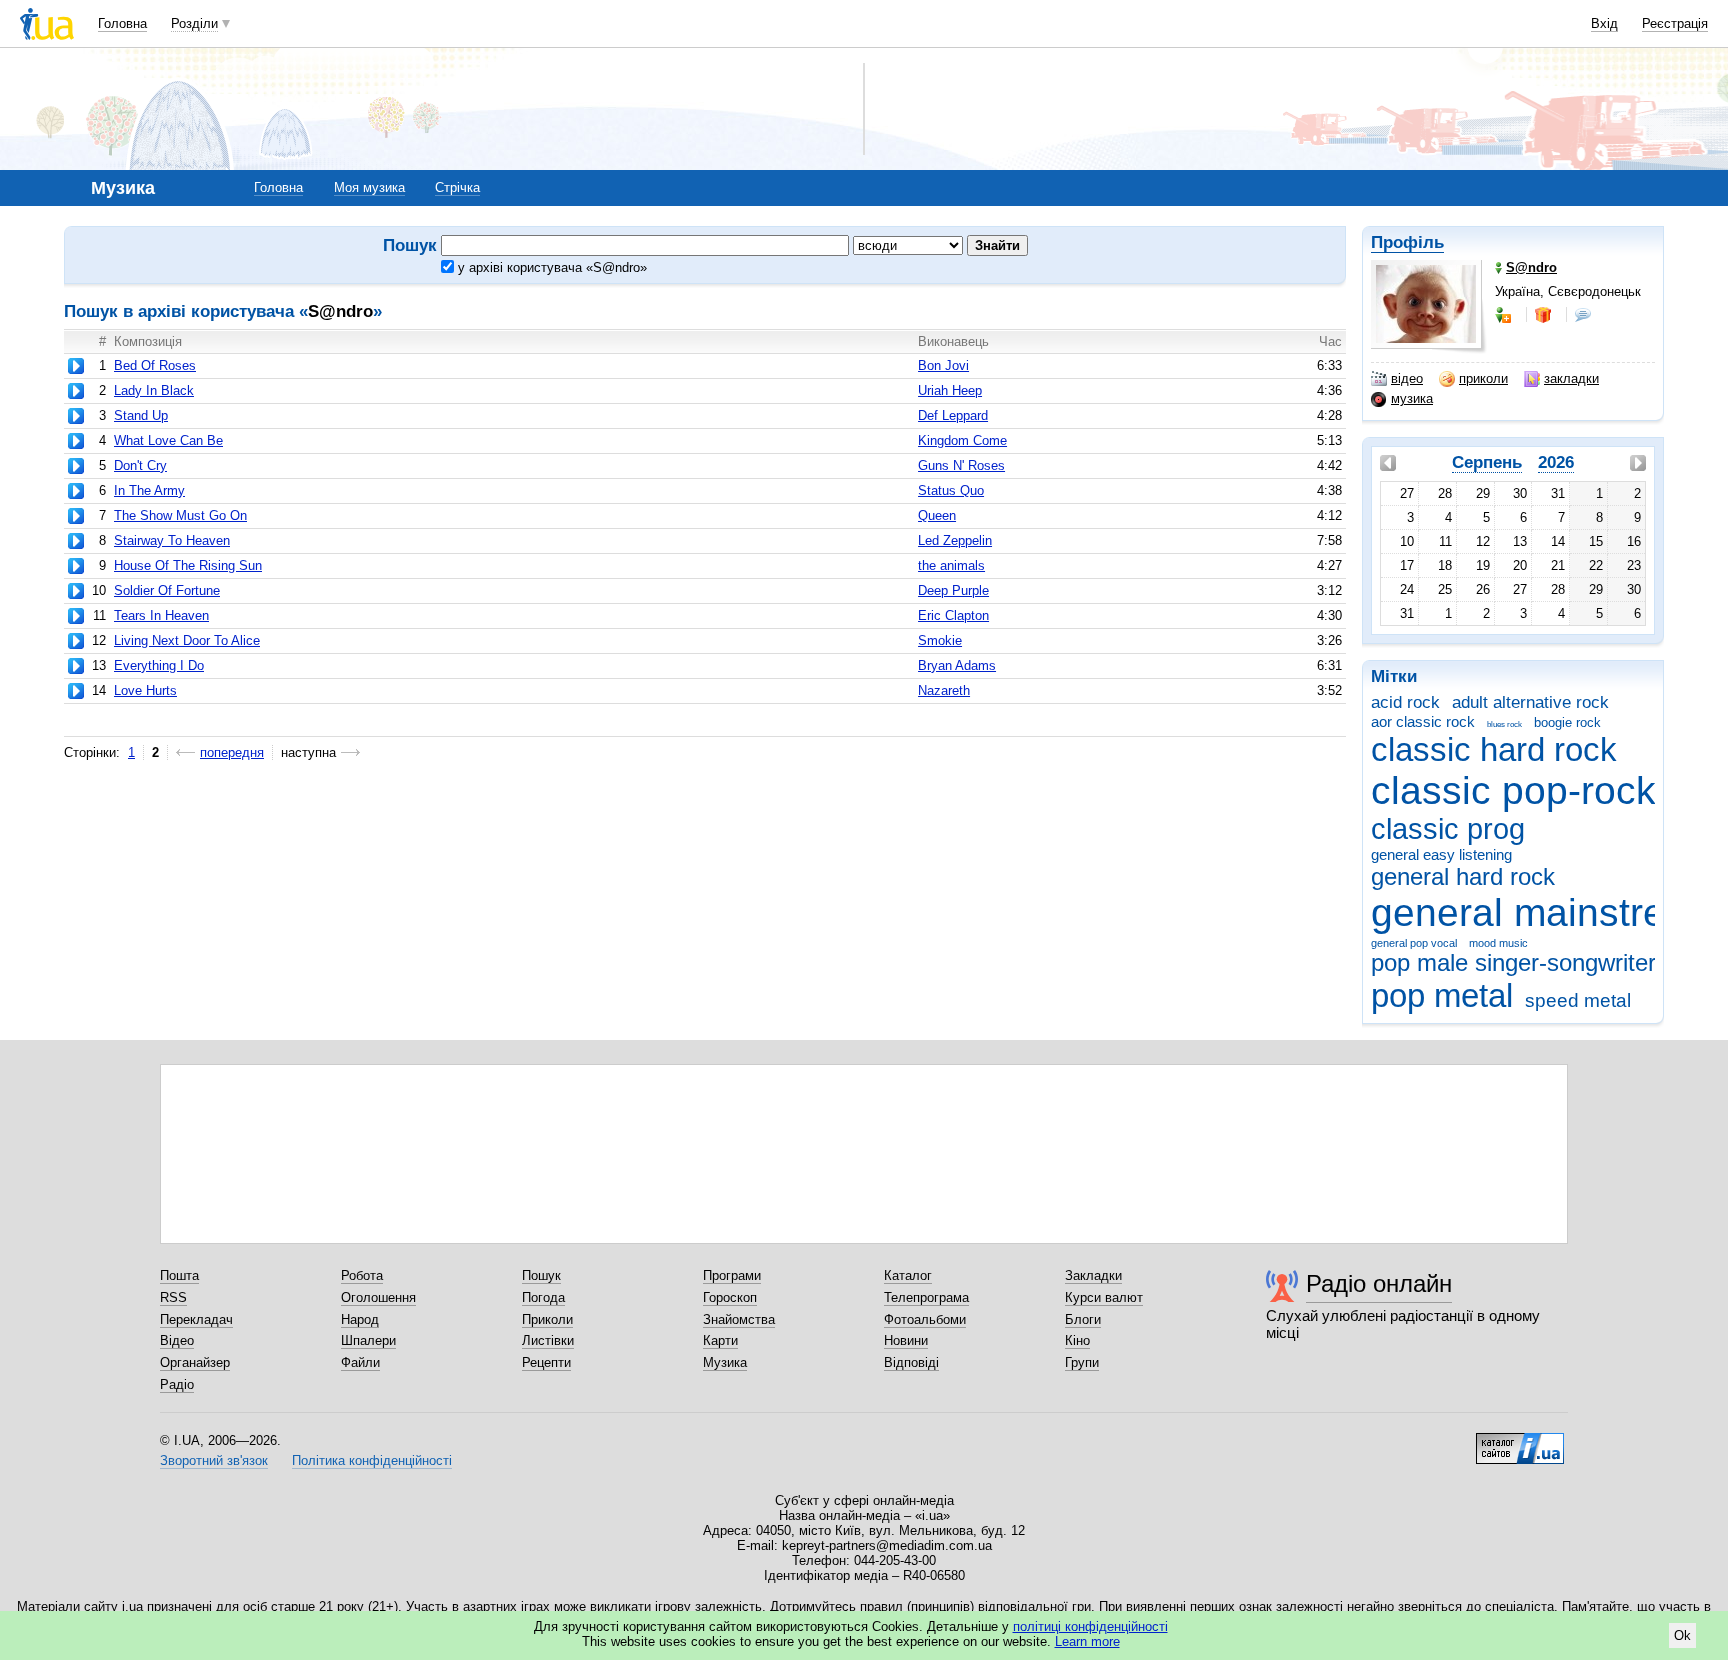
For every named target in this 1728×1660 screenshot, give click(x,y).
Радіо (177, 1384)
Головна (122, 23)
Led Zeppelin (955, 540)
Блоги (1083, 1319)
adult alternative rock (1530, 702)
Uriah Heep (950, 390)
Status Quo (951, 490)
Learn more (1087, 1641)
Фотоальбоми (925, 1319)
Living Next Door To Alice (187, 640)
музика (1412, 398)
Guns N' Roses (961, 465)
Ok (1682, 1635)
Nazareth (944, 690)
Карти (720, 1340)
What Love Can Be (168, 440)
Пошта (179, 1275)
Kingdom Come (962, 440)
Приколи (547, 1319)
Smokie (940, 640)
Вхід (1604, 23)
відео (1407, 378)
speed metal (1578, 1000)
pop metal (1442, 995)
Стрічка (457, 187)
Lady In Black (154, 390)
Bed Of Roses (155, 365)
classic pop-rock (1513, 790)
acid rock (1405, 702)
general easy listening (1441, 854)
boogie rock (1567, 722)
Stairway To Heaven (172, 540)
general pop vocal (1414, 943)
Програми (732, 1275)
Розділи (194, 23)
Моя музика (369, 187)
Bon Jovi (943, 365)
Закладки (1093, 1275)
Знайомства (739, 1319)
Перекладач (196, 1319)
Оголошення (378, 1297)
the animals (951, 565)
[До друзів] (1505, 315)
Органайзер (195, 1362)
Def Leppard (953, 415)
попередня (232, 752)
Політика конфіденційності (372, 1460)
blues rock (1504, 724)
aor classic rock (1423, 721)
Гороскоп (730, 1297)
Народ (360, 1319)
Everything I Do (159, 665)
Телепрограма (926, 1297)
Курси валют (1104, 1297)
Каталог (908, 1275)
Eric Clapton (953, 615)
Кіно (1077, 1340)
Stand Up (141, 415)
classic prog (1448, 829)
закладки (1571, 378)
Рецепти (546, 1362)
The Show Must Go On (180, 515)
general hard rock (1463, 877)
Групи (1082, 1362)
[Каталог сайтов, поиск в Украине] (1520, 1441)
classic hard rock (1494, 749)
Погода (543, 1297)
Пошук (541, 1275)
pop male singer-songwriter (1513, 963)
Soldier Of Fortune (167, 590)
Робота (362, 1275)
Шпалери (368, 1340)
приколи (1483, 378)
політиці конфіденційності (1090, 1626)
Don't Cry (140, 465)
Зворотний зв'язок (214, 1460)
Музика (725, 1362)
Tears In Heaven (161, 615)
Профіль (1407, 242)
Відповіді (911, 1362)
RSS (173, 1297)
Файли (360, 1362)
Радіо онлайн (1379, 1283)
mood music (1498, 943)
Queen (937, 515)
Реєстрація (1675, 23)
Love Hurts (145, 690)
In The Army (149, 490)
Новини (906, 1340)
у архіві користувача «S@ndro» (550, 267)
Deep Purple (953, 590)
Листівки (548, 1340)
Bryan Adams (957, 665)
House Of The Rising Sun (188, 565)
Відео (177, 1340)
